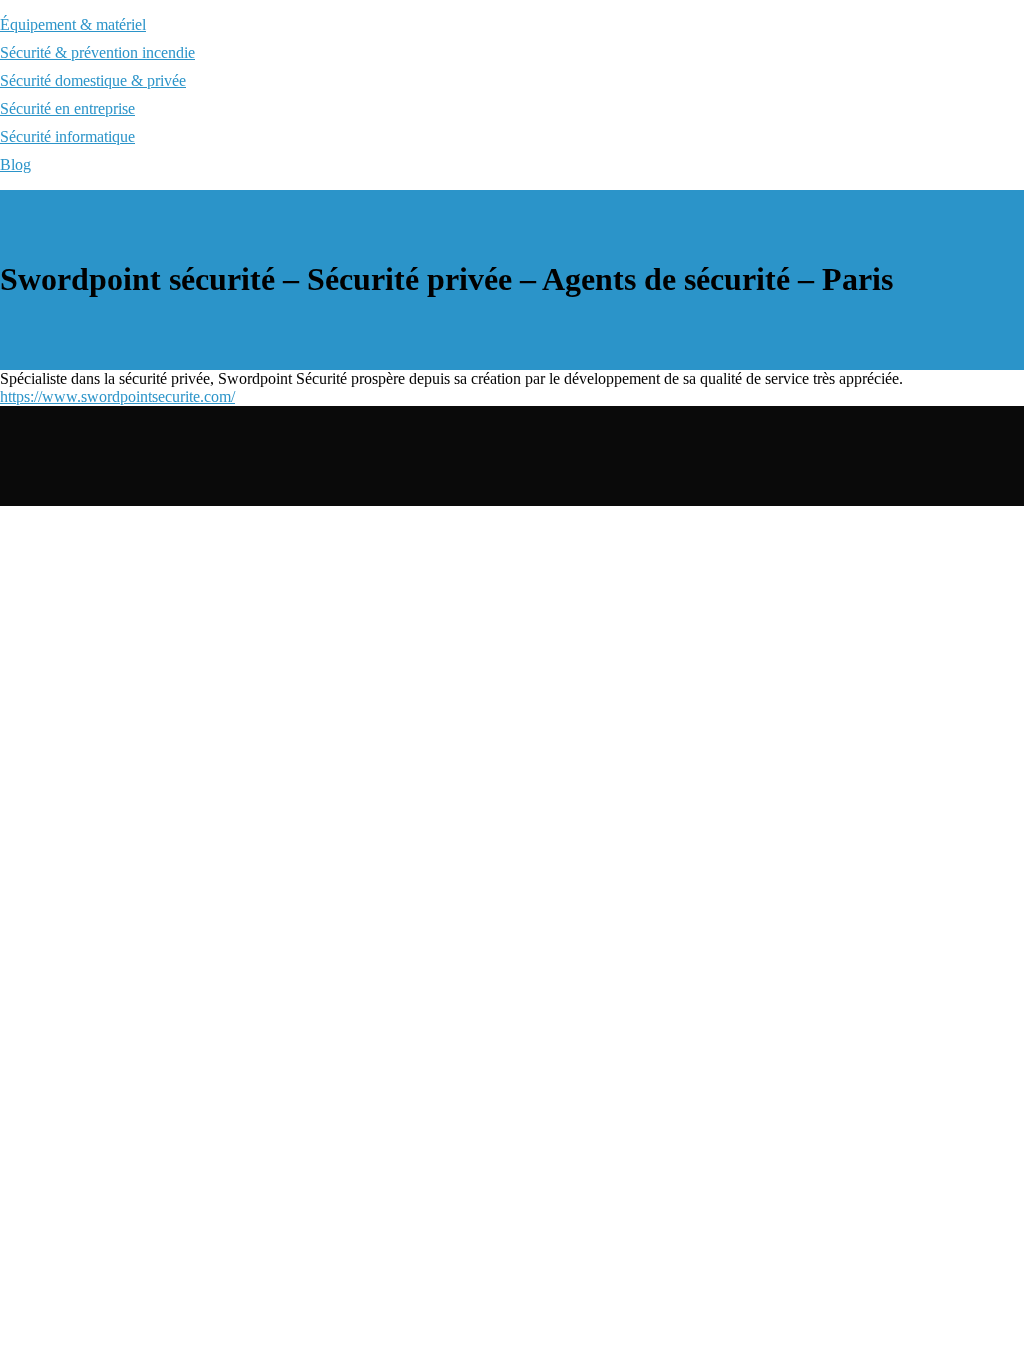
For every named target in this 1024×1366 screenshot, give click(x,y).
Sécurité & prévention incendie (97, 52)
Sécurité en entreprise (67, 108)
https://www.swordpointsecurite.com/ (117, 396)
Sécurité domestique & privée (93, 80)
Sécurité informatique (67, 136)
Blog (15, 164)
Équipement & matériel (73, 24)
